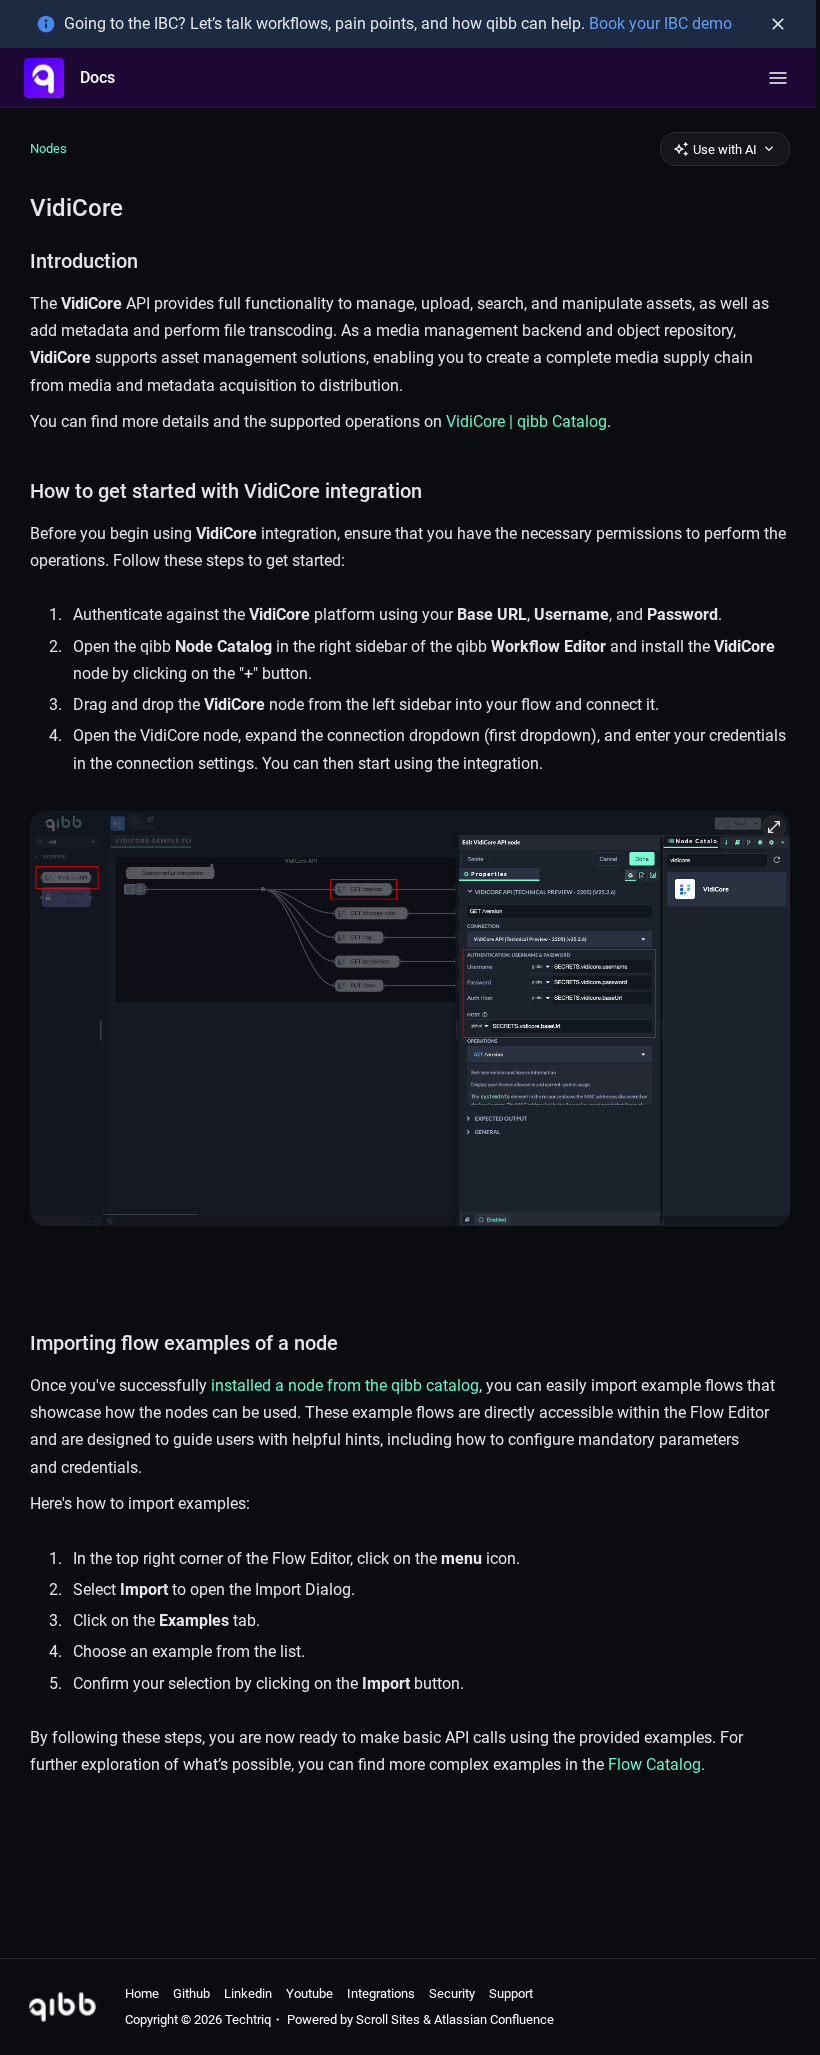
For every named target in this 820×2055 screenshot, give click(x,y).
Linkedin (248, 1993)
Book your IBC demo (660, 23)
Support (511, 1993)
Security (452, 1993)
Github (191, 1993)
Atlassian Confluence (494, 2019)
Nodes (48, 148)
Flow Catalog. (656, 1764)
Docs (97, 77)
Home (142, 1993)
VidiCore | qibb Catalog (526, 421)
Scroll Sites (388, 2019)
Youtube (309, 1993)
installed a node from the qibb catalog (345, 1385)
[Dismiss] (778, 24)
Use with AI (725, 149)
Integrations (381, 1993)
